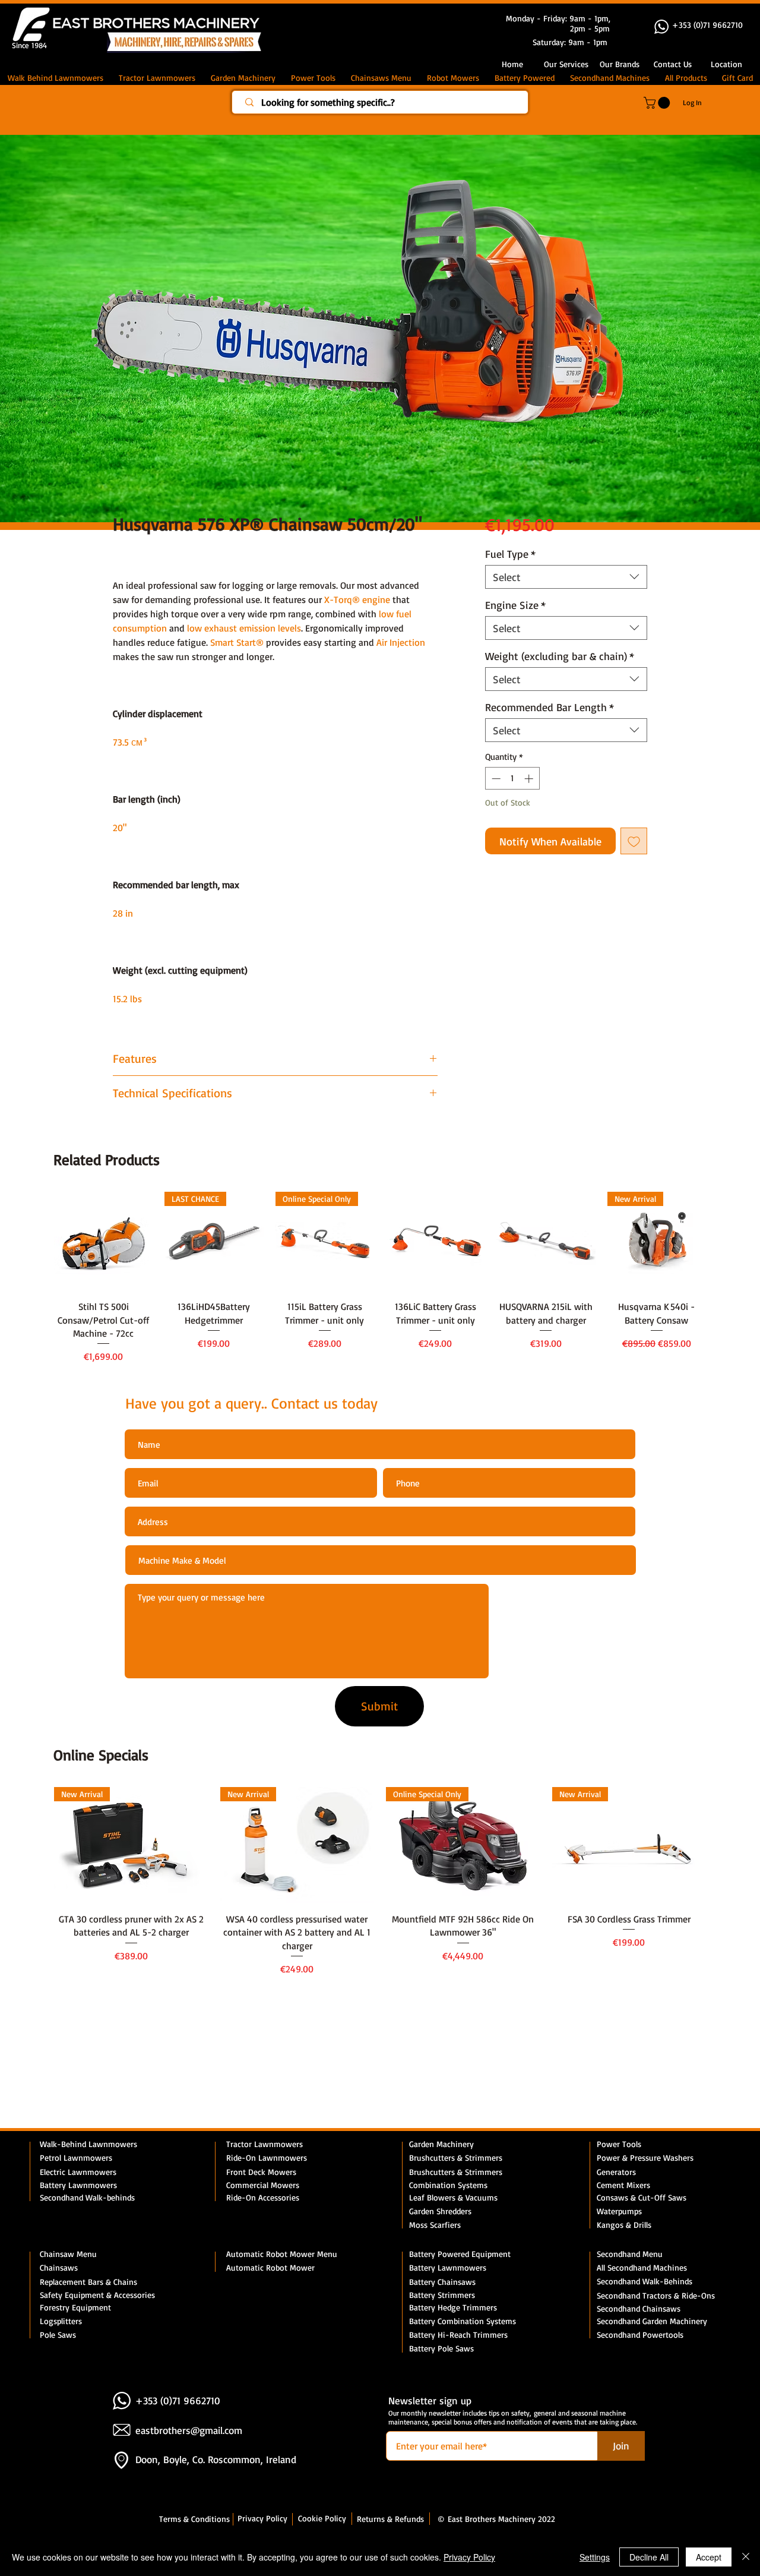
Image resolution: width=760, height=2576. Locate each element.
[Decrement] (495, 779)
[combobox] (566, 577)
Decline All (649, 2557)
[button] (673, 64)
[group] (380, 1278)
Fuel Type (510, 554)
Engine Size (515, 605)
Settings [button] (595, 2557)
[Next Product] (723, 1240)
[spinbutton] (512, 779)
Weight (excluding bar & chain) (560, 656)
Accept (709, 2557)
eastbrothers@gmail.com (189, 2430)
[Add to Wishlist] (634, 841)
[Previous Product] (37, 1240)
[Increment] (530, 779)
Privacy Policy (469, 2557)
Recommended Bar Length (550, 707)
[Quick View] (103, 1241)
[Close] (746, 2557)
